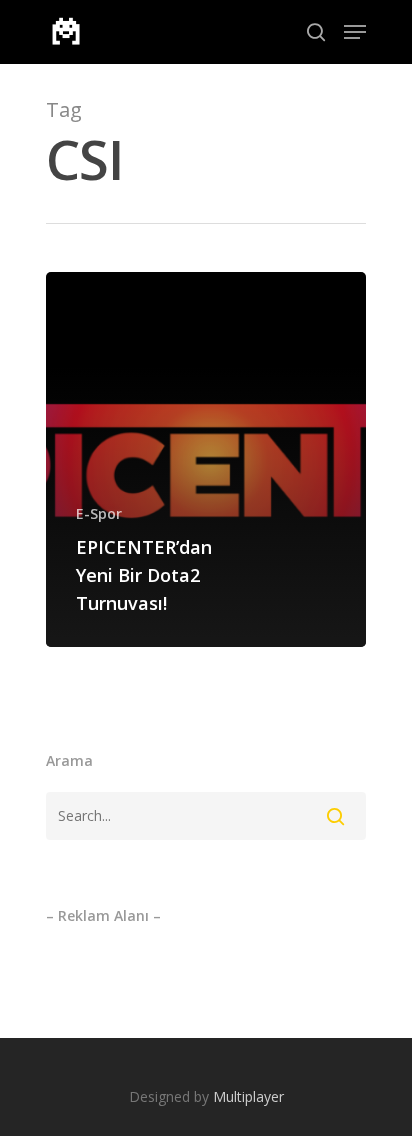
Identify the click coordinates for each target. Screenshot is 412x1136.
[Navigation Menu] (355, 32)
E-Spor (99, 513)
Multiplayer (248, 1096)
